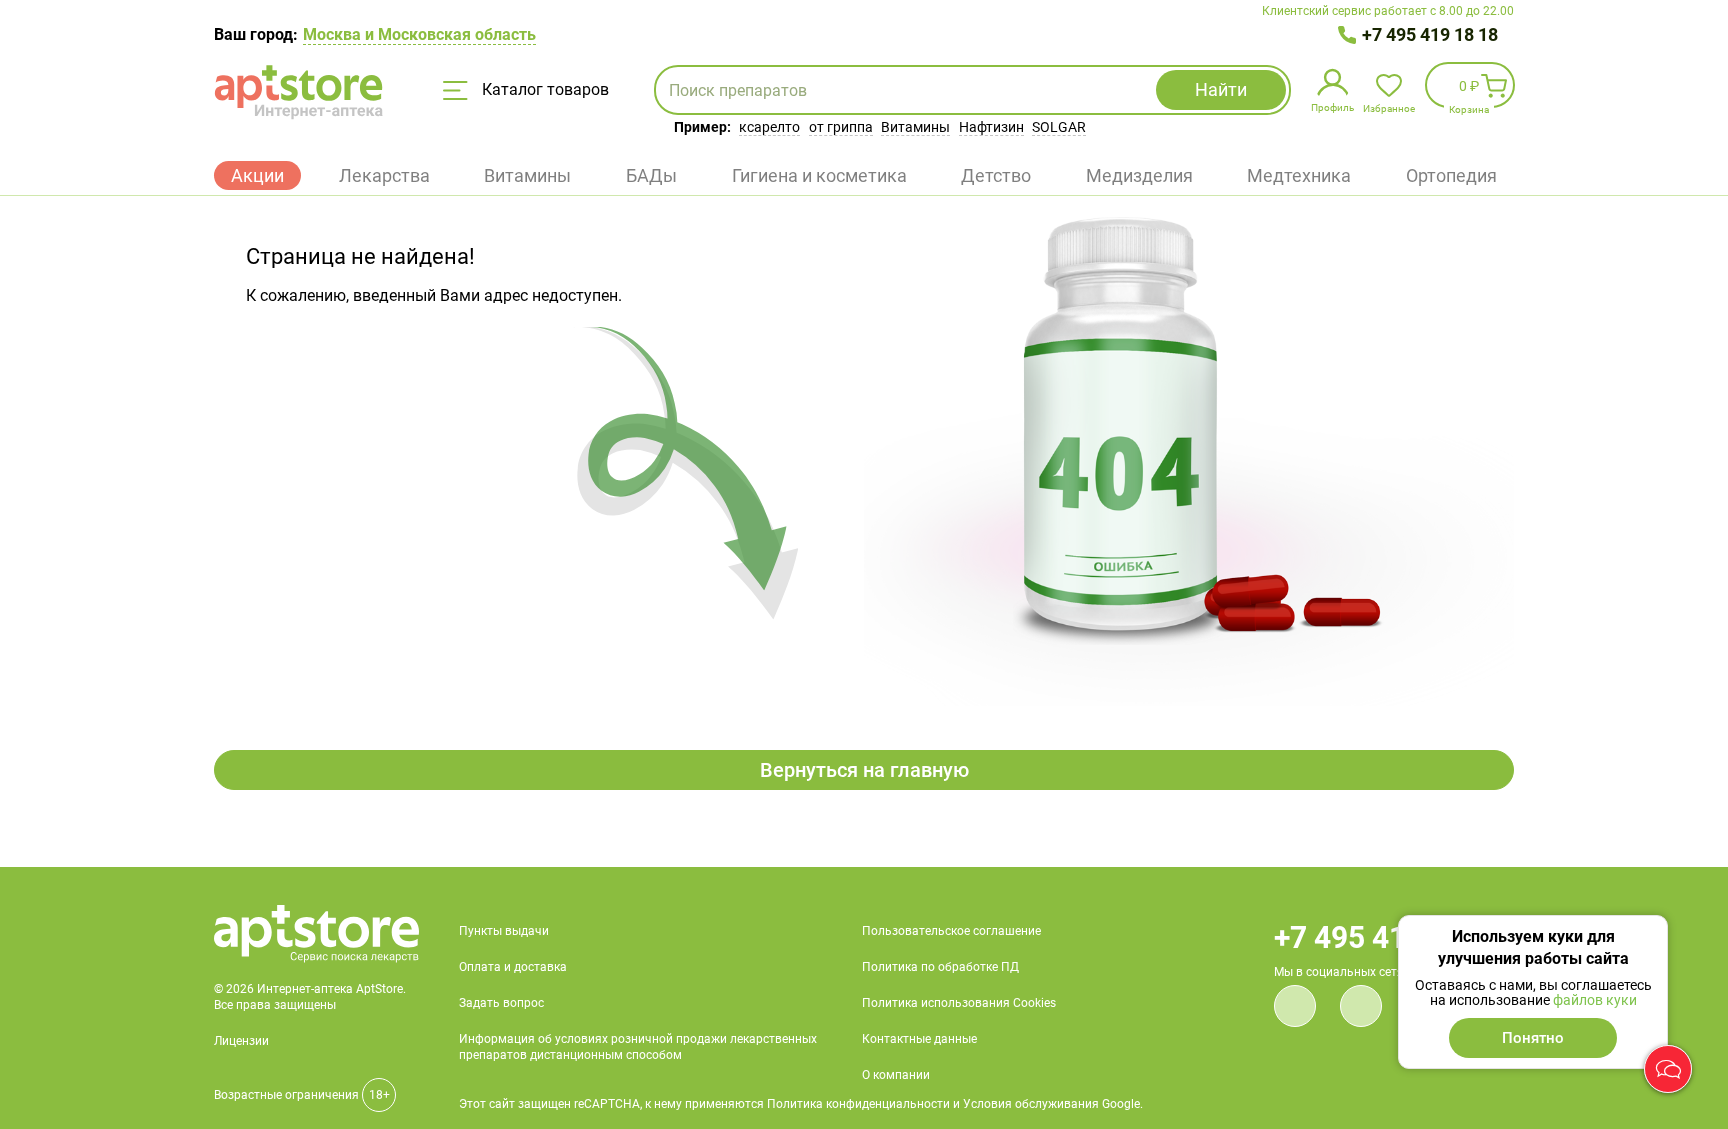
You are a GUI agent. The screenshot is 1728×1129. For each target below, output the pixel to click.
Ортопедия (1451, 175)
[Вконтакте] (1295, 1006)
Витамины (915, 127)
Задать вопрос (501, 1003)
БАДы (651, 175)
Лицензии (241, 1041)
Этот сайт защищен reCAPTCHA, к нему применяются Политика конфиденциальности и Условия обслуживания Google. (801, 1104)
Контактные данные (919, 1039)
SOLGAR (1059, 127)
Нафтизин (991, 127)
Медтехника (1299, 175)
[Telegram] (1361, 1006)
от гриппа (841, 127)
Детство (996, 175)
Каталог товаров (543, 89)
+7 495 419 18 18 (1430, 34)
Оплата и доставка (513, 967)
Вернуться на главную (864, 770)
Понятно (1533, 1038)
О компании (896, 1075)
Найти (1221, 89)
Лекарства (384, 175)
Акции (257, 175)
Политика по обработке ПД (940, 967)
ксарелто (769, 127)
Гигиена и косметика (819, 175)
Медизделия (1139, 175)
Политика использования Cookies (959, 1003)
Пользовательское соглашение (951, 931)
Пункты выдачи (504, 931)
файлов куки (1595, 1000)
